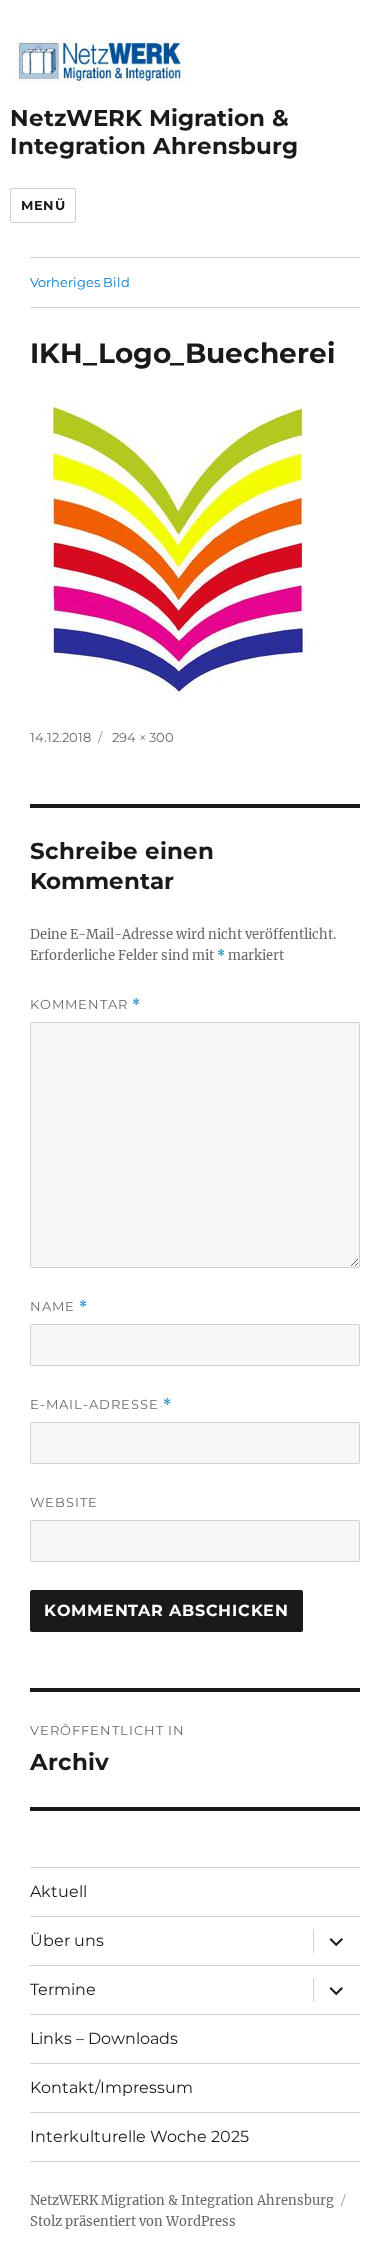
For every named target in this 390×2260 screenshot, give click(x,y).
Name (59, 1306)
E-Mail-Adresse (101, 1404)
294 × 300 (143, 737)
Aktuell (58, 1891)
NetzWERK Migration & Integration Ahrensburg (154, 132)
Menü (43, 205)
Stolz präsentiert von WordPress (133, 2221)
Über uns (67, 1940)
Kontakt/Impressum (111, 2087)
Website (64, 1502)
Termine (63, 1989)
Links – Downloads (104, 2038)
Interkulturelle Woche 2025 (139, 2136)
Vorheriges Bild (80, 282)
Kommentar (85, 1004)
